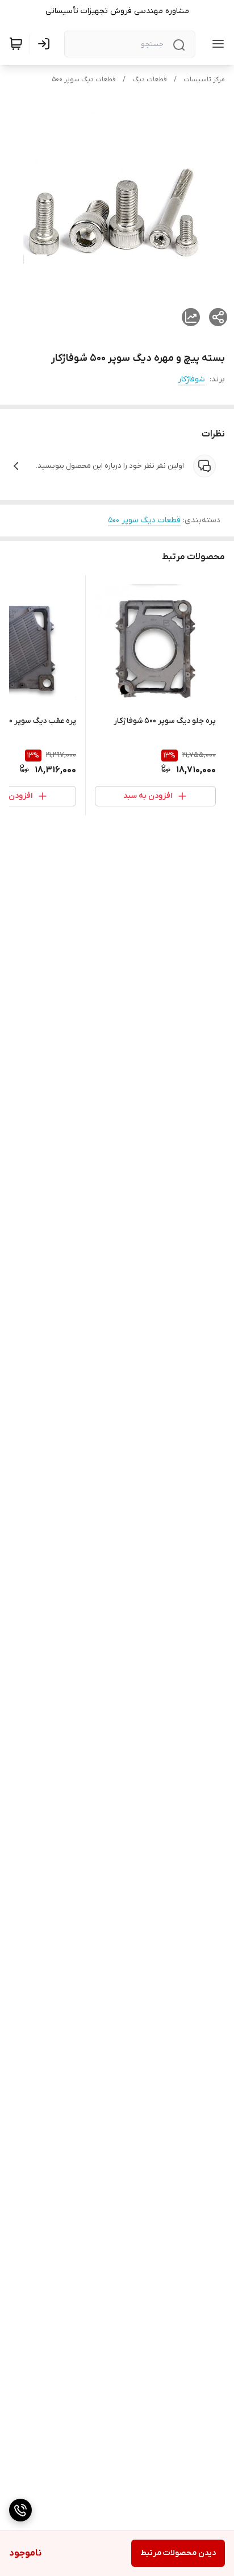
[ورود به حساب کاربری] (46, 44)
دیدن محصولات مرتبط (178, 2553)
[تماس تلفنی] (20, 2510)
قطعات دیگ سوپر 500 (84, 80)
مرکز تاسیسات (204, 80)
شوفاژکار (191, 379)
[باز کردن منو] (216, 44)
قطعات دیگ (150, 80)
